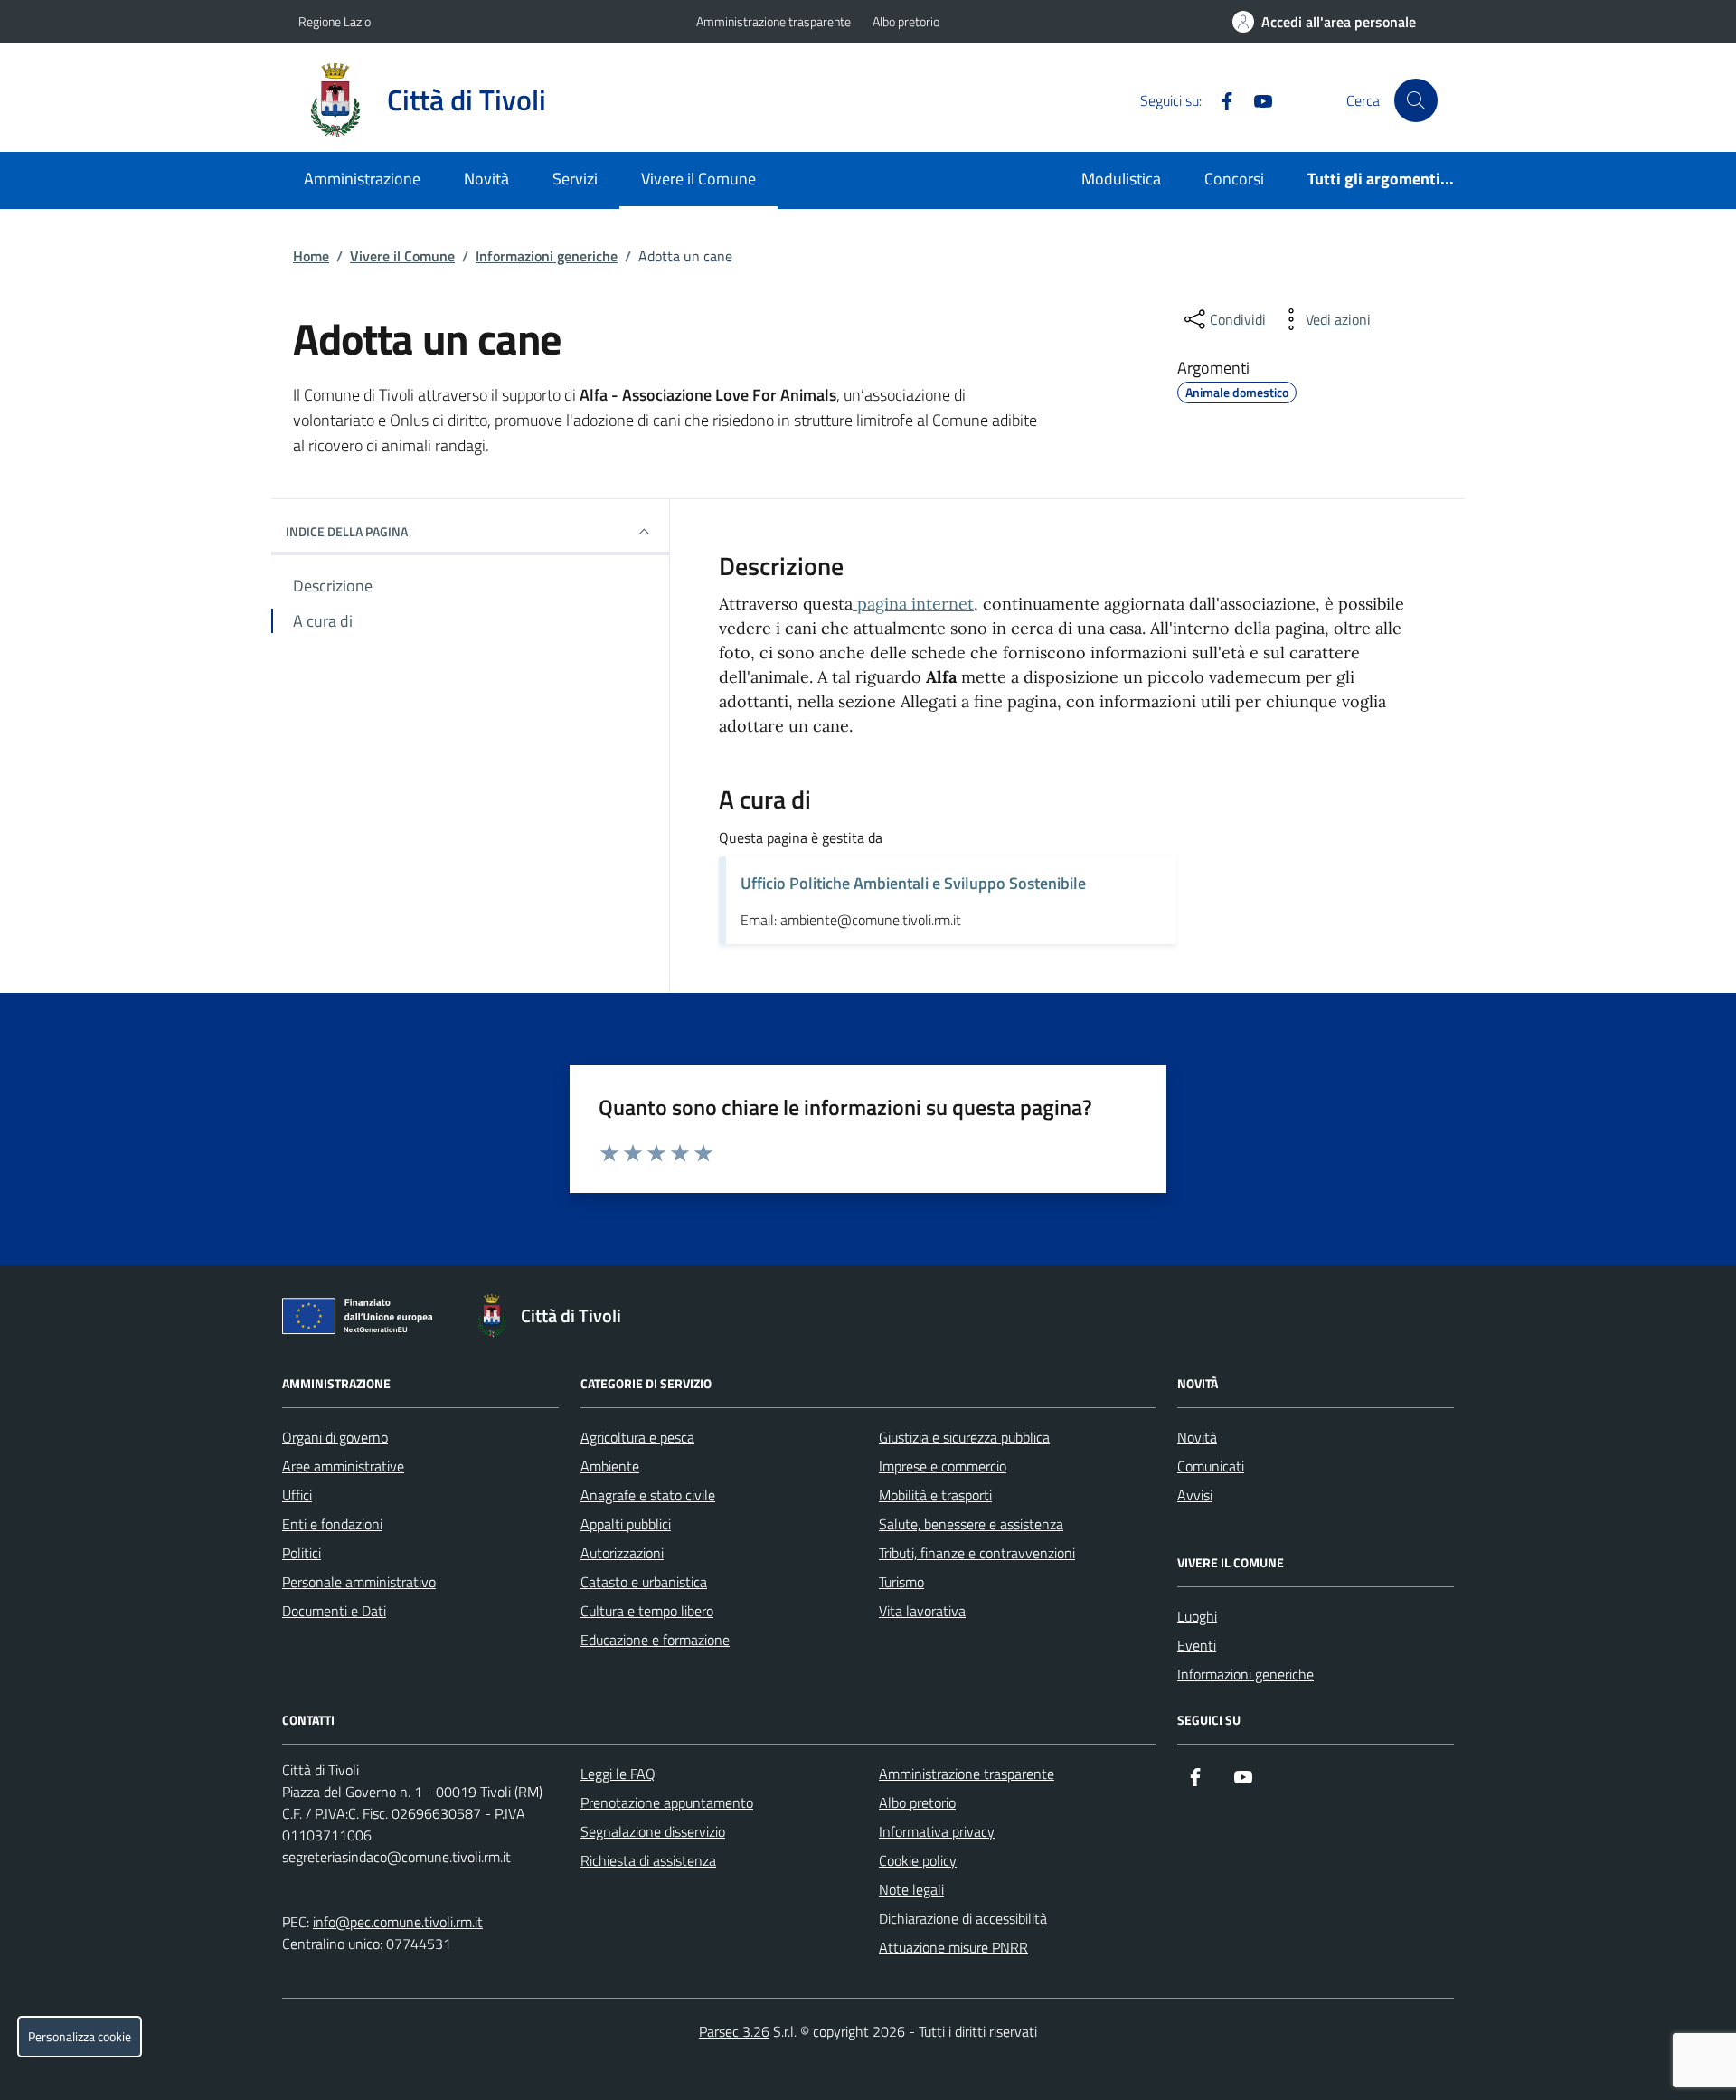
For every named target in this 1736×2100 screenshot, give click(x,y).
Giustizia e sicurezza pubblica (964, 1437)
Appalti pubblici (626, 1524)
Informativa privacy (937, 1831)
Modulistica (1121, 179)
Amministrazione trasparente (774, 21)
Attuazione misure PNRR (953, 1947)
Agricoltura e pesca (637, 1437)
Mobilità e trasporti (935, 1495)
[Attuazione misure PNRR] (363, 1320)
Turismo (901, 1582)
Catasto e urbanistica (644, 1582)
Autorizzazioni (622, 1553)
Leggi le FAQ (618, 1774)
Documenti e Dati (334, 1611)
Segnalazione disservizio (653, 1831)
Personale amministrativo (359, 1582)
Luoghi (1197, 1616)
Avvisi (1195, 1495)
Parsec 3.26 (734, 2031)
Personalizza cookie (80, 2037)
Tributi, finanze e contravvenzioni (977, 1553)
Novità (486, 179)
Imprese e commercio (943, 1466)
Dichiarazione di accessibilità (963, 1918)
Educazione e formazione (655, 1640)
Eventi (1197, 1645)
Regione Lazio (335, 21)
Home (311, 256)
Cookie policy (918, 1860)
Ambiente (610, 1466)
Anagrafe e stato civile (648, 1495)
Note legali (911, 1889)
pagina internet (913, 604)
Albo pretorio (906, 21)
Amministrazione (362, 179)
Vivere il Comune (698, 179)
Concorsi (1234, 179)
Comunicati (1211, 1466)
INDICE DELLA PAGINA (347, 531)
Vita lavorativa (922, 1611)
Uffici (297, 1495)
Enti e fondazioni (332, 1524)
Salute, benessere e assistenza (971, 1524)
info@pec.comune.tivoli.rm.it (398, 1922)
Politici (302, 1553)
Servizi (575, 179)
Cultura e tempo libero (647, 1611)
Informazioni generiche (547, 256)
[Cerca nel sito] (1416, 100)
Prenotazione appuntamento (667, 1802)
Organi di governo (335, 1437)
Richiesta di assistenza (648, 1860)
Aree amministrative (343, 1466)
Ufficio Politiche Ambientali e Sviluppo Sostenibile (913, 883)
